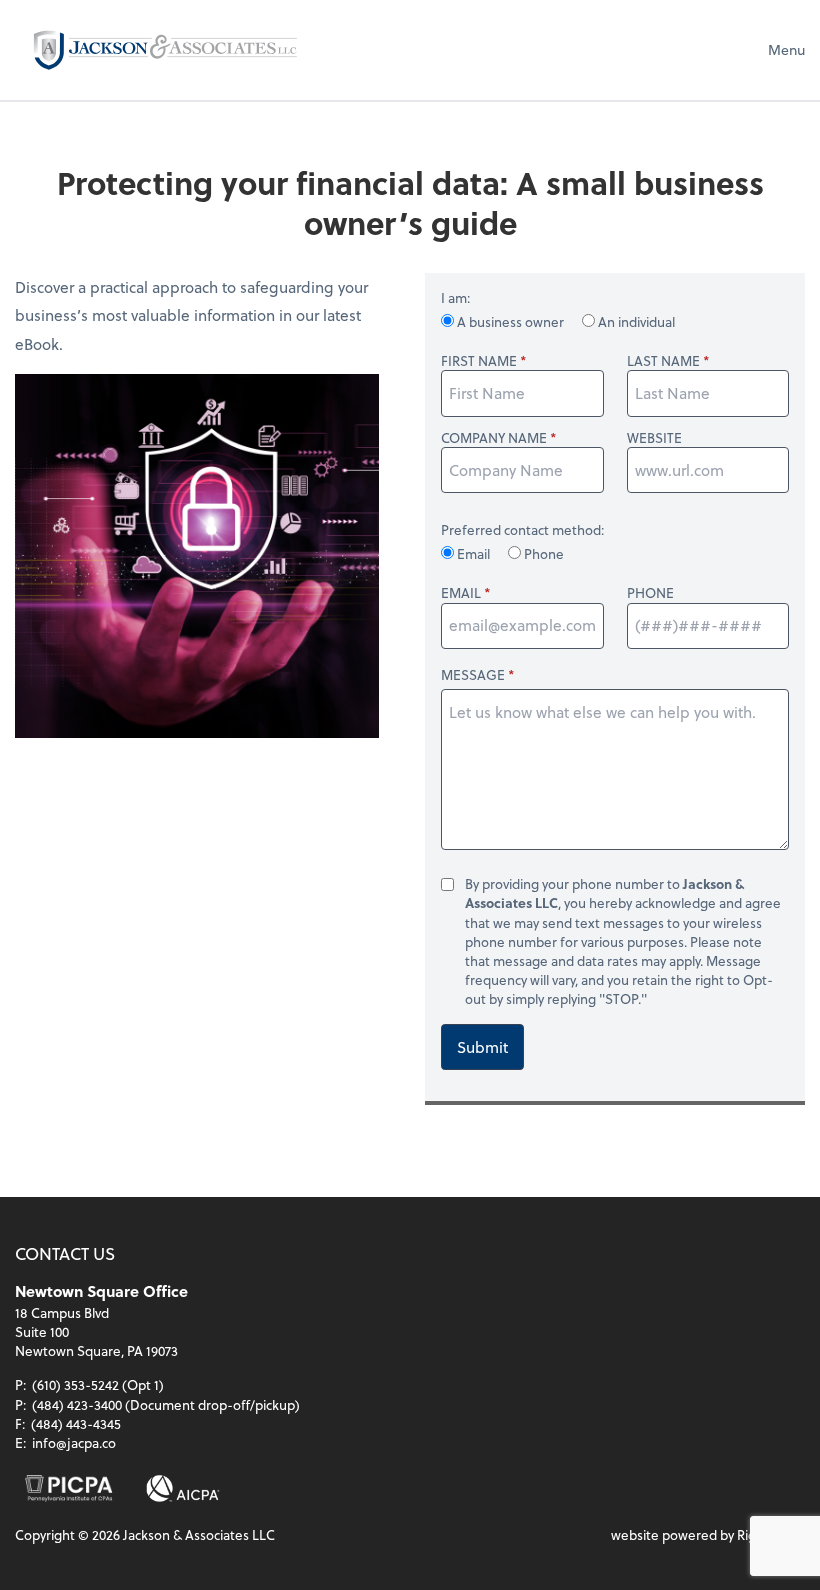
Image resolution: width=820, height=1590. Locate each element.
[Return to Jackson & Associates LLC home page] (165, 49)
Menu (786, 49)
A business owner (510, 321)
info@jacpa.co (74, 1442)
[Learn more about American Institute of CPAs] (183, 1488)
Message (473, 674)
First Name (479, 360)
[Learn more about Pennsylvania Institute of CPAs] (68, 1488)
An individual (635, 321)
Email (473, 553)
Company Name (494, 437)
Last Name (663, 360)
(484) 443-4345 (76, 1423)
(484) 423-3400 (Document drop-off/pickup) (166, 1404)
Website (654, 437)
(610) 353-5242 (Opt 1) (98, 1384)
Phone (542, 553)
